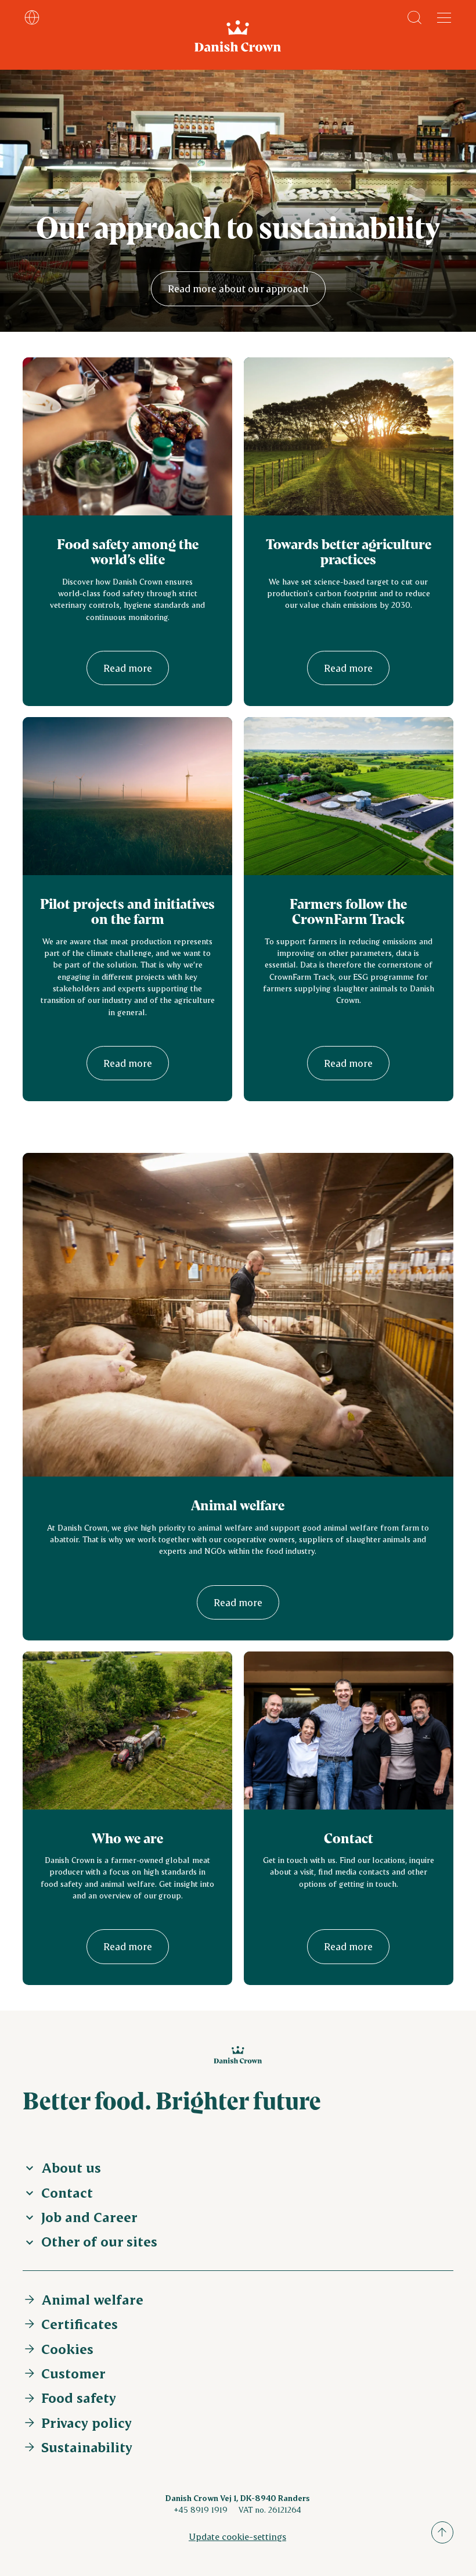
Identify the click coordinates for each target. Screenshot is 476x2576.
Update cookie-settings (237, 2536)
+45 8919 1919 (201, 2509)
